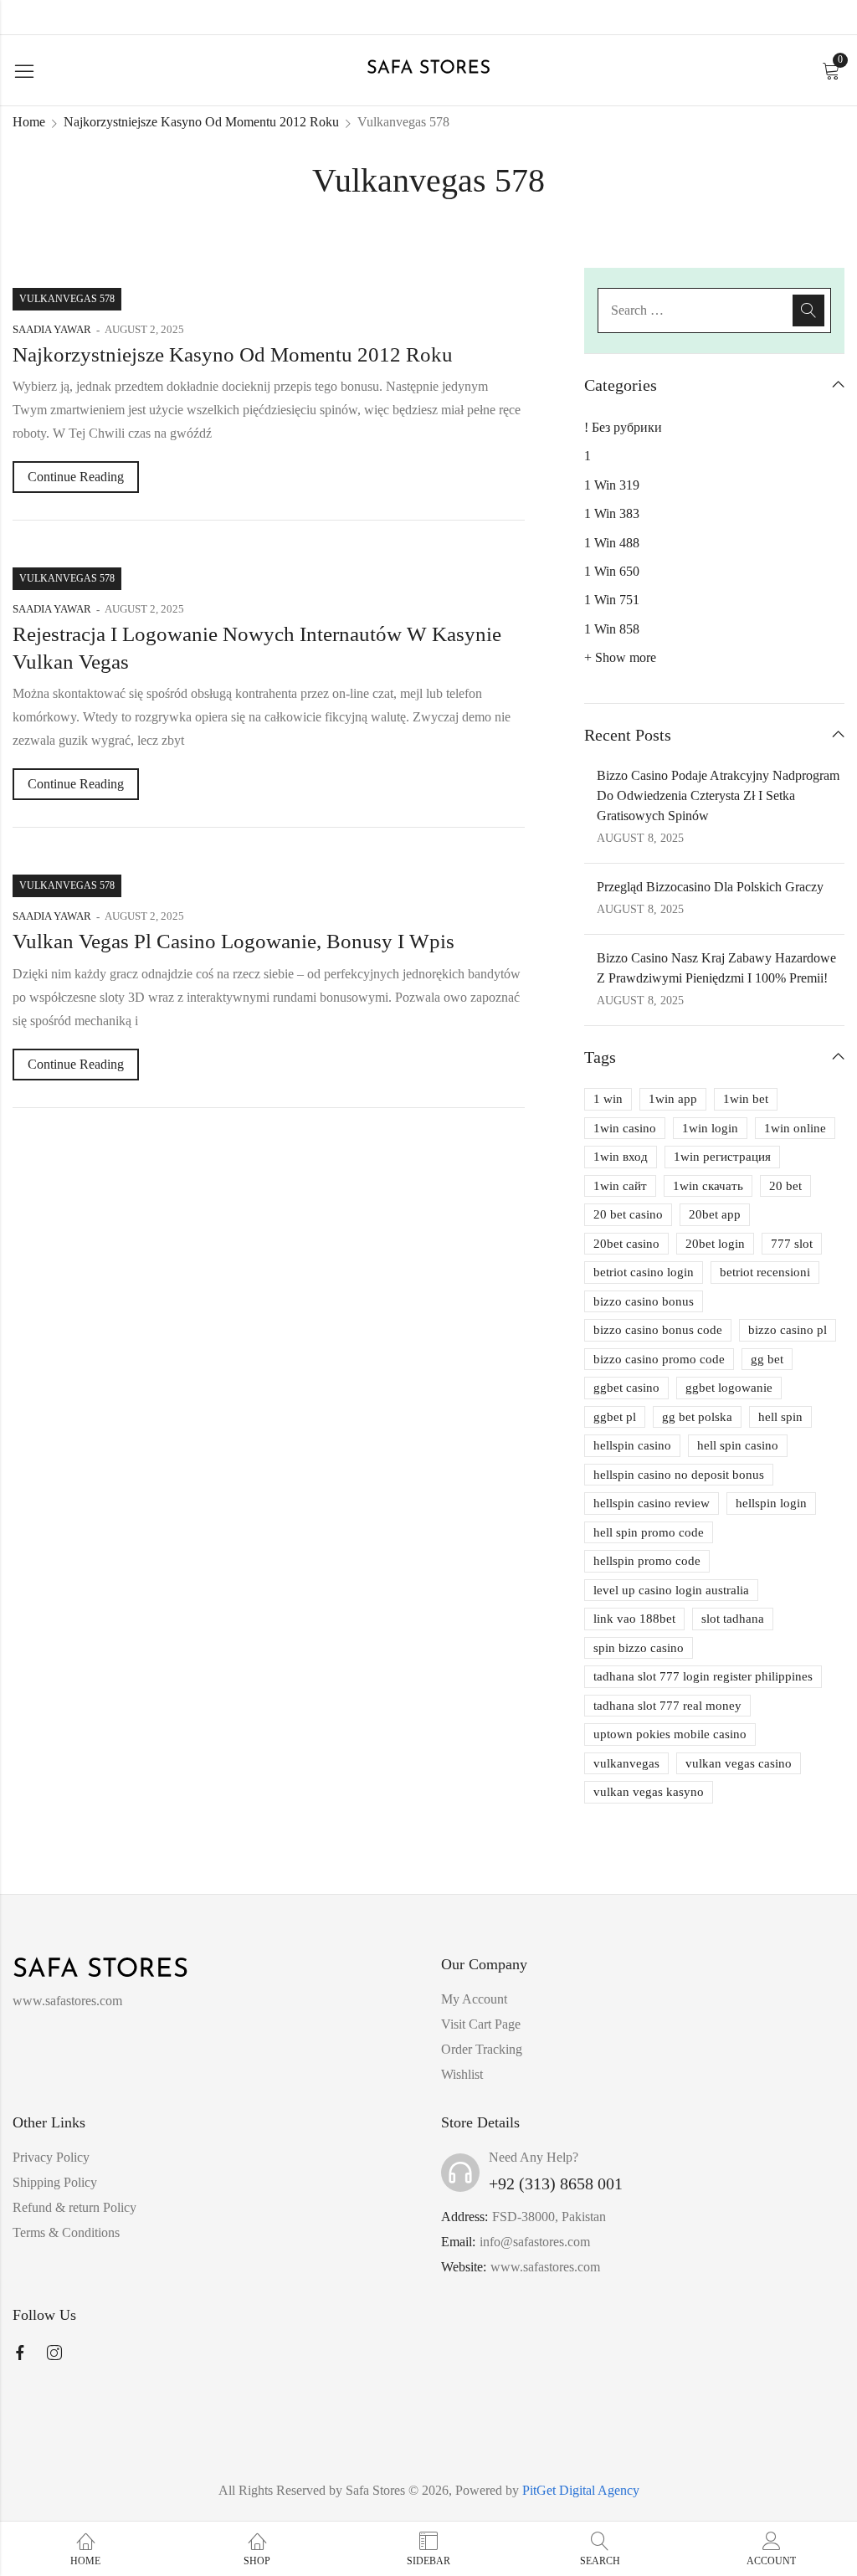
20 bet (785, 1186)
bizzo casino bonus (644, 1301)
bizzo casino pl (788, 1330)
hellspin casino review (652, 1503)
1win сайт (620, 1186)
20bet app (715, 1214)
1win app (673, 1099)
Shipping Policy (55, 2182)
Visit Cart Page (481, 2024)
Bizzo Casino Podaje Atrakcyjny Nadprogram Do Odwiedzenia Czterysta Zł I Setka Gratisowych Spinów (718, 795)
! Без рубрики (623, 427)
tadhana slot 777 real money (667, 1706)
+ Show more (620, 657)
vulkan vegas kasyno (649, 1792)
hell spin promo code (649, 1532)
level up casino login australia (671, 1590)
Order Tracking (482, 2049)
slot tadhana (733, 1619)
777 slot (792, 1244)
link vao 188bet (634, 1619)
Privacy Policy (51, 2157)
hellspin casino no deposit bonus (679, 1475)
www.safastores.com (545, 2267)
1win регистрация (722, 1157)
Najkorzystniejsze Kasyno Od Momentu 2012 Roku (201, 122)
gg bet (767, 1359)
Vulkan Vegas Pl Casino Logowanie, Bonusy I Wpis (233, 941)
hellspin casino (632, 1445)
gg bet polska (697, 1417)
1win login (710, 1128)
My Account (474, 1999)
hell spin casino (738, 1445)
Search (808, 310)
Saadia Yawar (52, 329)
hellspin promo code (647, 1561)
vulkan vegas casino (739, 1763)
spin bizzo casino (639, 1648)
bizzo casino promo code (659, 1359)
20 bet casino (628, 1214)
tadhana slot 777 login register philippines (703, 1676)
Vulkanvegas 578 (67, 299)
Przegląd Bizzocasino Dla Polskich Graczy (710, 887)
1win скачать (708, 1186)
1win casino (625, 1128)
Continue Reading (76, 477)
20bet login (715, 1244)
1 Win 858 (612, 629)
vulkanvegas (626, 1763)
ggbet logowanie (729, 1388)
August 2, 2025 (144, 329)
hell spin (780, 1417)
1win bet (746, 1099)
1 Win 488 (612, 543)
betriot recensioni (765, 1272)
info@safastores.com (535, 2242)
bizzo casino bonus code (658, 1330)
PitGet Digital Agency (581, 2490)
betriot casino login (644, 1272)
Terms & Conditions (66, 2232)
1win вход (621, 1157)
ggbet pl (615, 1417)
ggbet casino (626, 1388)
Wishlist (462, 2074)
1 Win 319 (612, 485)
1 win (608, 1099)
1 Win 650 (612, 571)
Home (29, 122)
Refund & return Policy (74, 2207)
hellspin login (771, 1503)
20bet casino (626, 1244)
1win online (795, 1128)
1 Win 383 (612, 513)
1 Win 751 (612, 600)
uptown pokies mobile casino (670, 1734)
